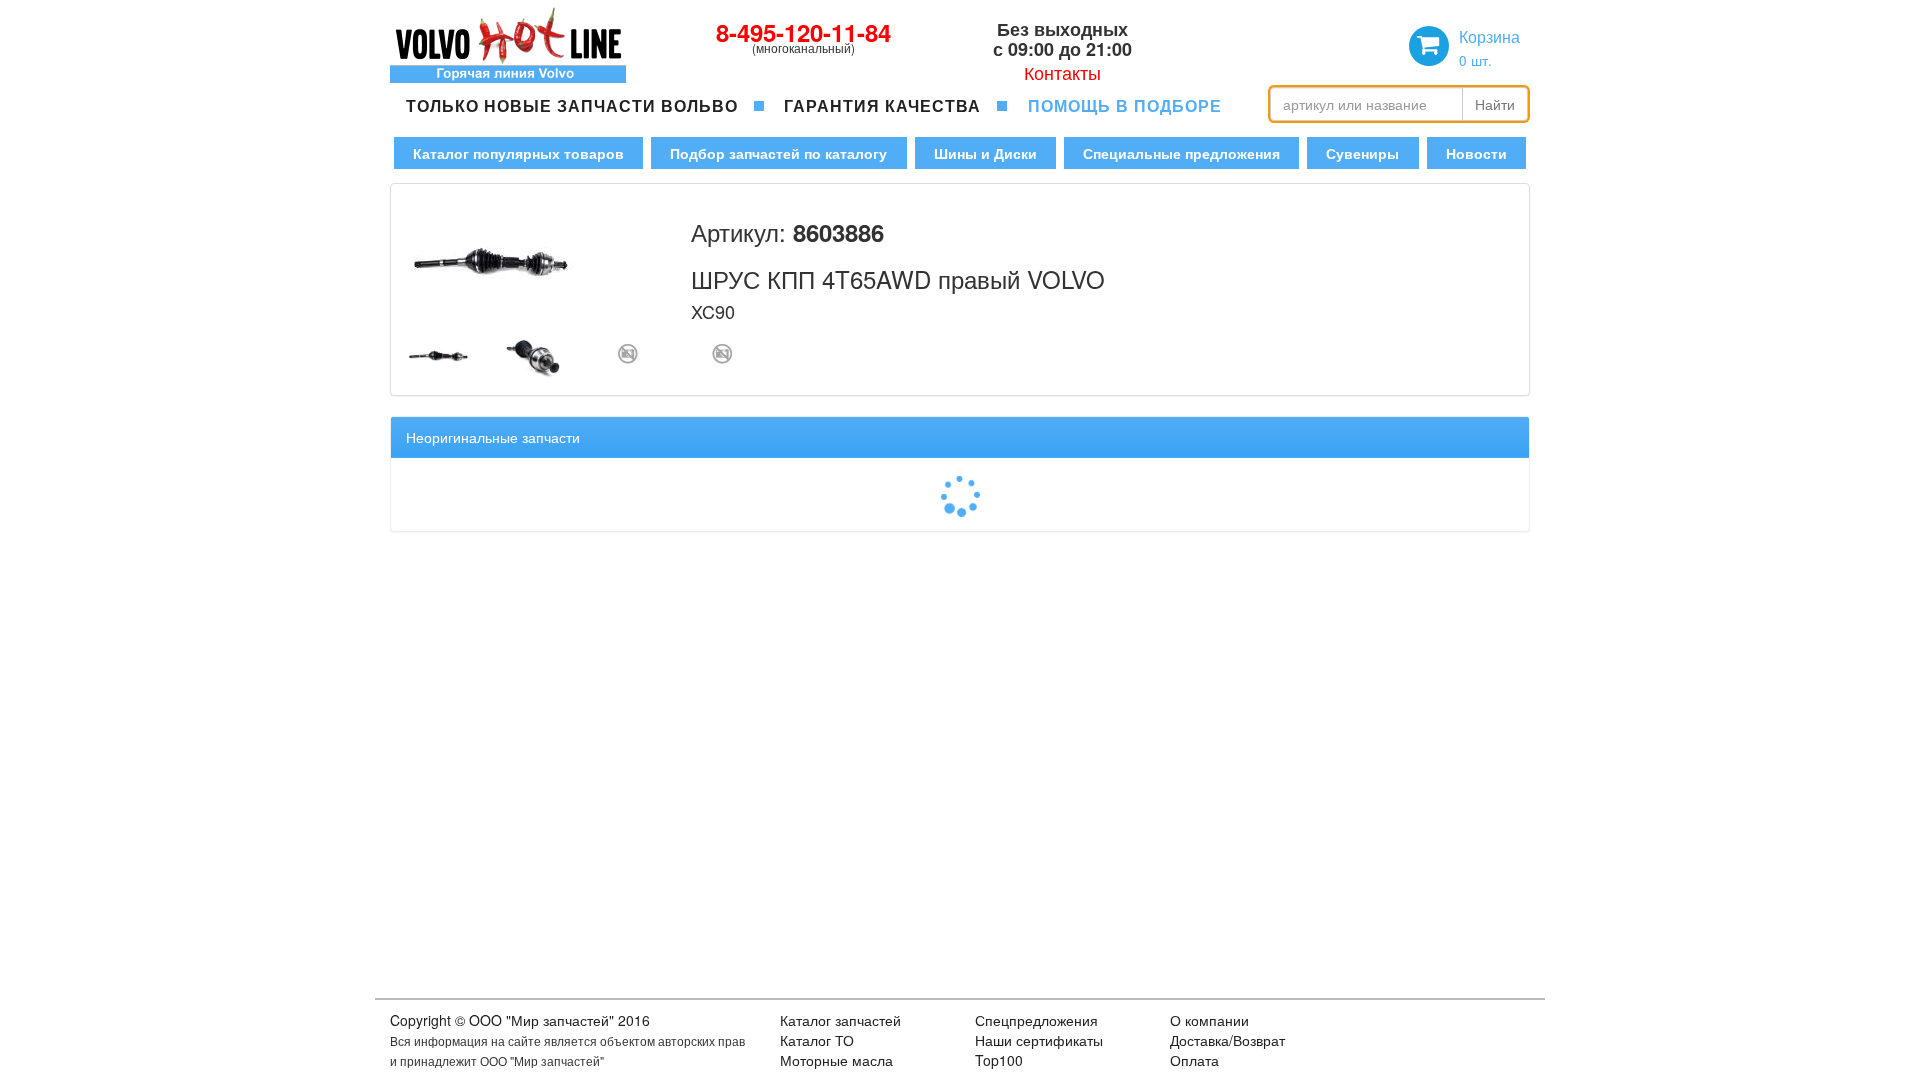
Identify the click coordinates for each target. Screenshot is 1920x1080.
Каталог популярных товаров (518, 153)
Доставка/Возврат (1227, 1040)
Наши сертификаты (1039, 1040)
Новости (1476, 153)
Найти (1495, 104)
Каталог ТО (817, 1040)
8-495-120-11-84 (803, 32)
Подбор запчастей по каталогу (778, 153)
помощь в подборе (1125, 105)
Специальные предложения (1181, 153)
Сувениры (1362, 153)
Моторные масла (836, 1060)
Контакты (1062, 72)
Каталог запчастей (840, 1020)
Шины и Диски (985, 153)
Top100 (999, 1060)
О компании (1209, 1020)
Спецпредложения (1036, 1020)
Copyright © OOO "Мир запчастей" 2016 (520, 1020)
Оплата (1194, 1060)
